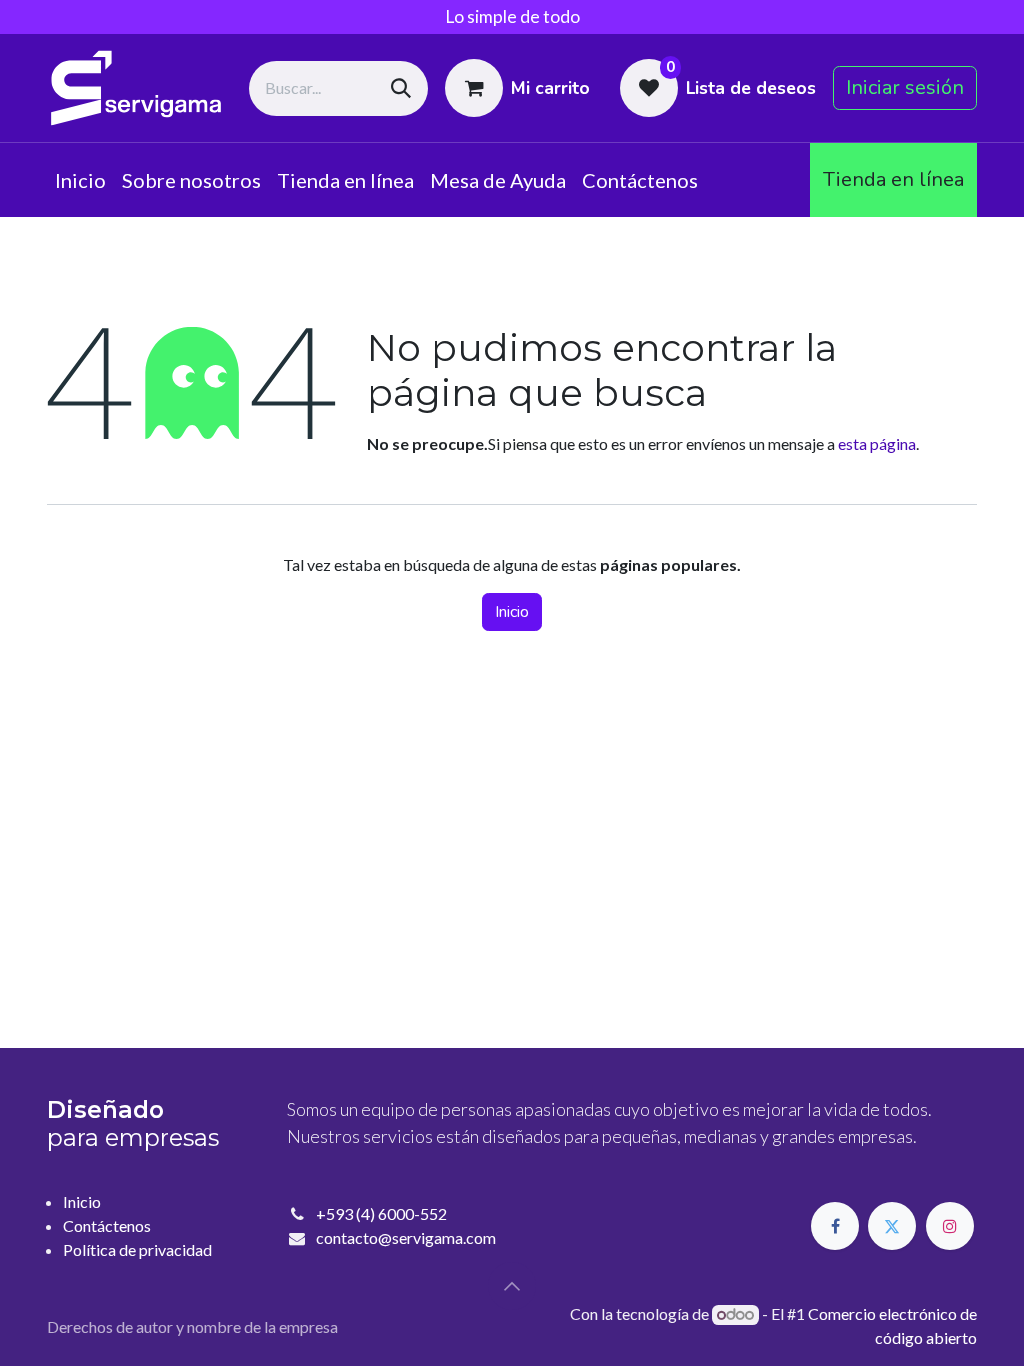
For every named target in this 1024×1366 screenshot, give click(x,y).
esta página (877, 443)
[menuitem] (80, 180)
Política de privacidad (137, 1249)
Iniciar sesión (905, 87)
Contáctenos (107, 1225)
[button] (512, 1286)
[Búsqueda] (401, 88)
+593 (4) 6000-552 (381, 1213)
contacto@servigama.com (406, 1237)
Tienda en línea (893, 179)
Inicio (512, 612)
